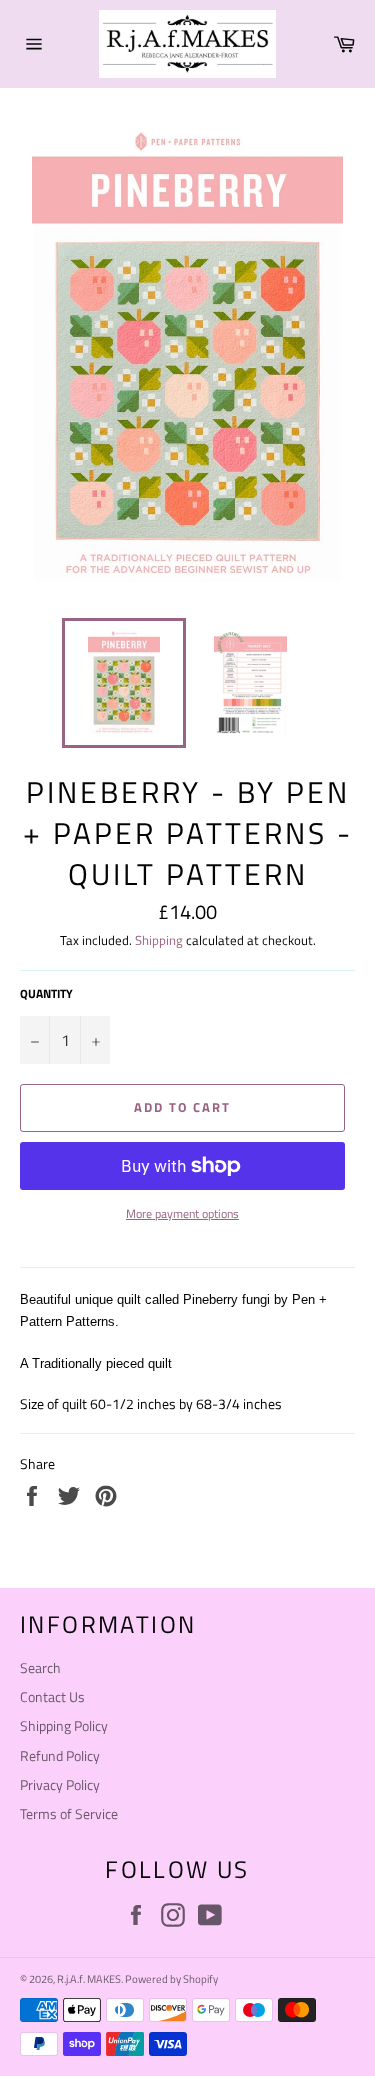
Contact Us (52, 1696)
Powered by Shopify (171, 1978)
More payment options (182, 1214)
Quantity (46, 994)
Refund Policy (60, 1755)
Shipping (159, 940)
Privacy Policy (60, 1784)
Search (40, 1667)
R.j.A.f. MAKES (89, 1978)
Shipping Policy (64, 1725)
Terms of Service (69, 1813)
